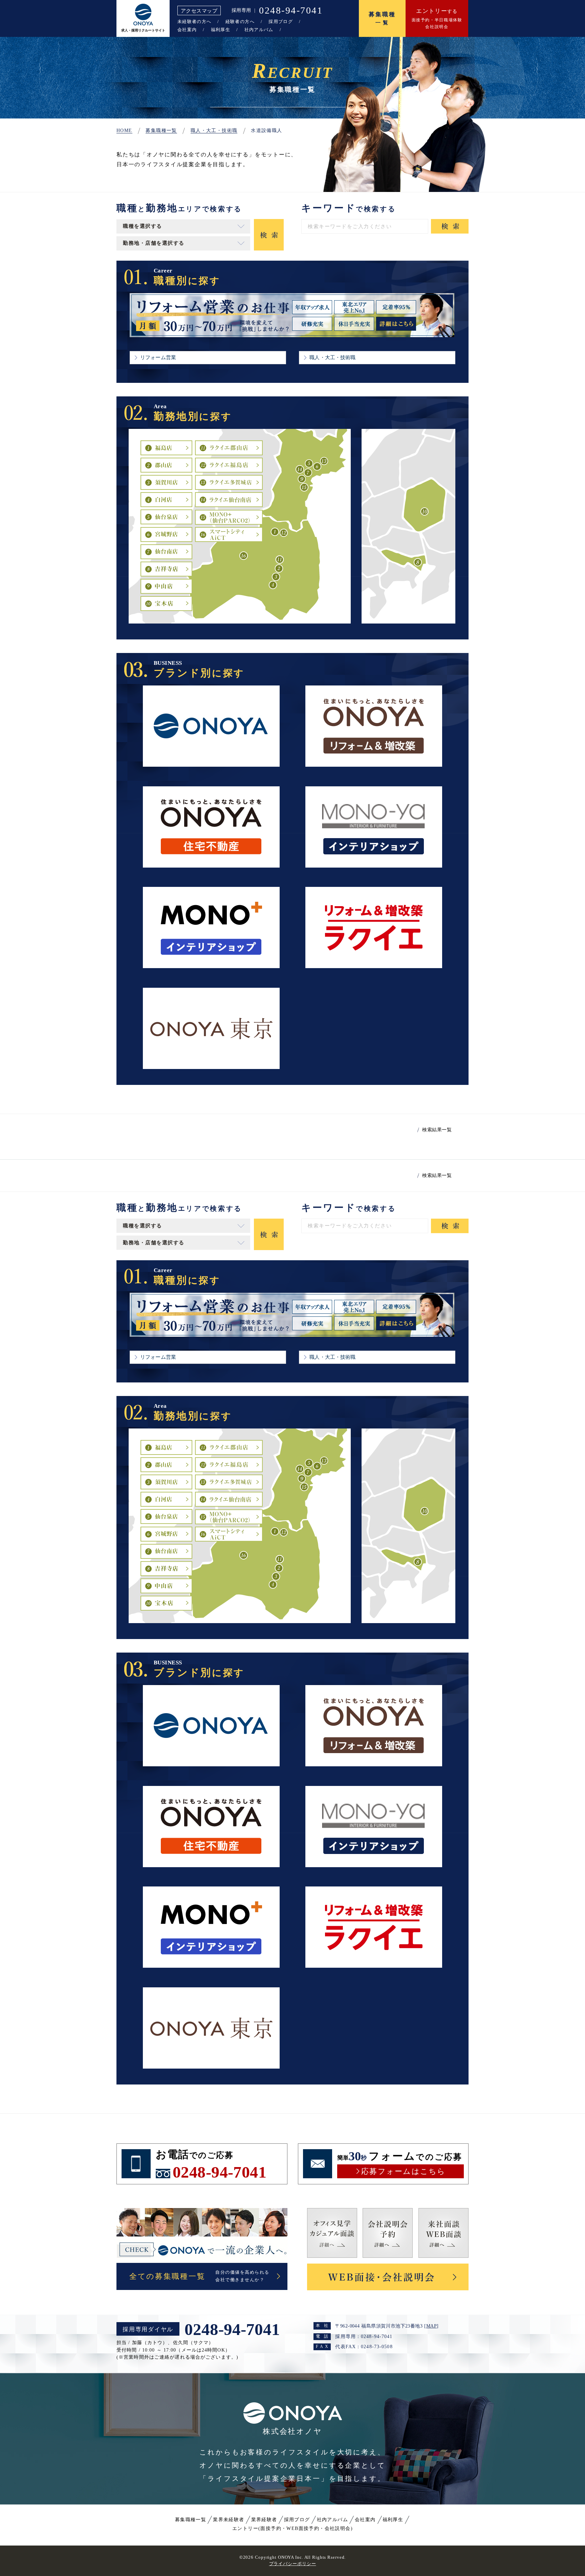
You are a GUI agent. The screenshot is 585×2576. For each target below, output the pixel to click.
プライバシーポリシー (293, 2564)
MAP (431, 2326)
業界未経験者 (229, 2520)
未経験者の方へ (194, 21)
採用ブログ (281, 21)
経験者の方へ (240, 21)
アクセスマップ (199, 11)
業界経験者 (264, 2520)
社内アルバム (259, 30)
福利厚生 (221, 30)
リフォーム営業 (158, 357)
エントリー (292, 2528)
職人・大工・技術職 (332, 357)
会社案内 (187, 30)
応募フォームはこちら (403, 2171)
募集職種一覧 (191, 2520)
